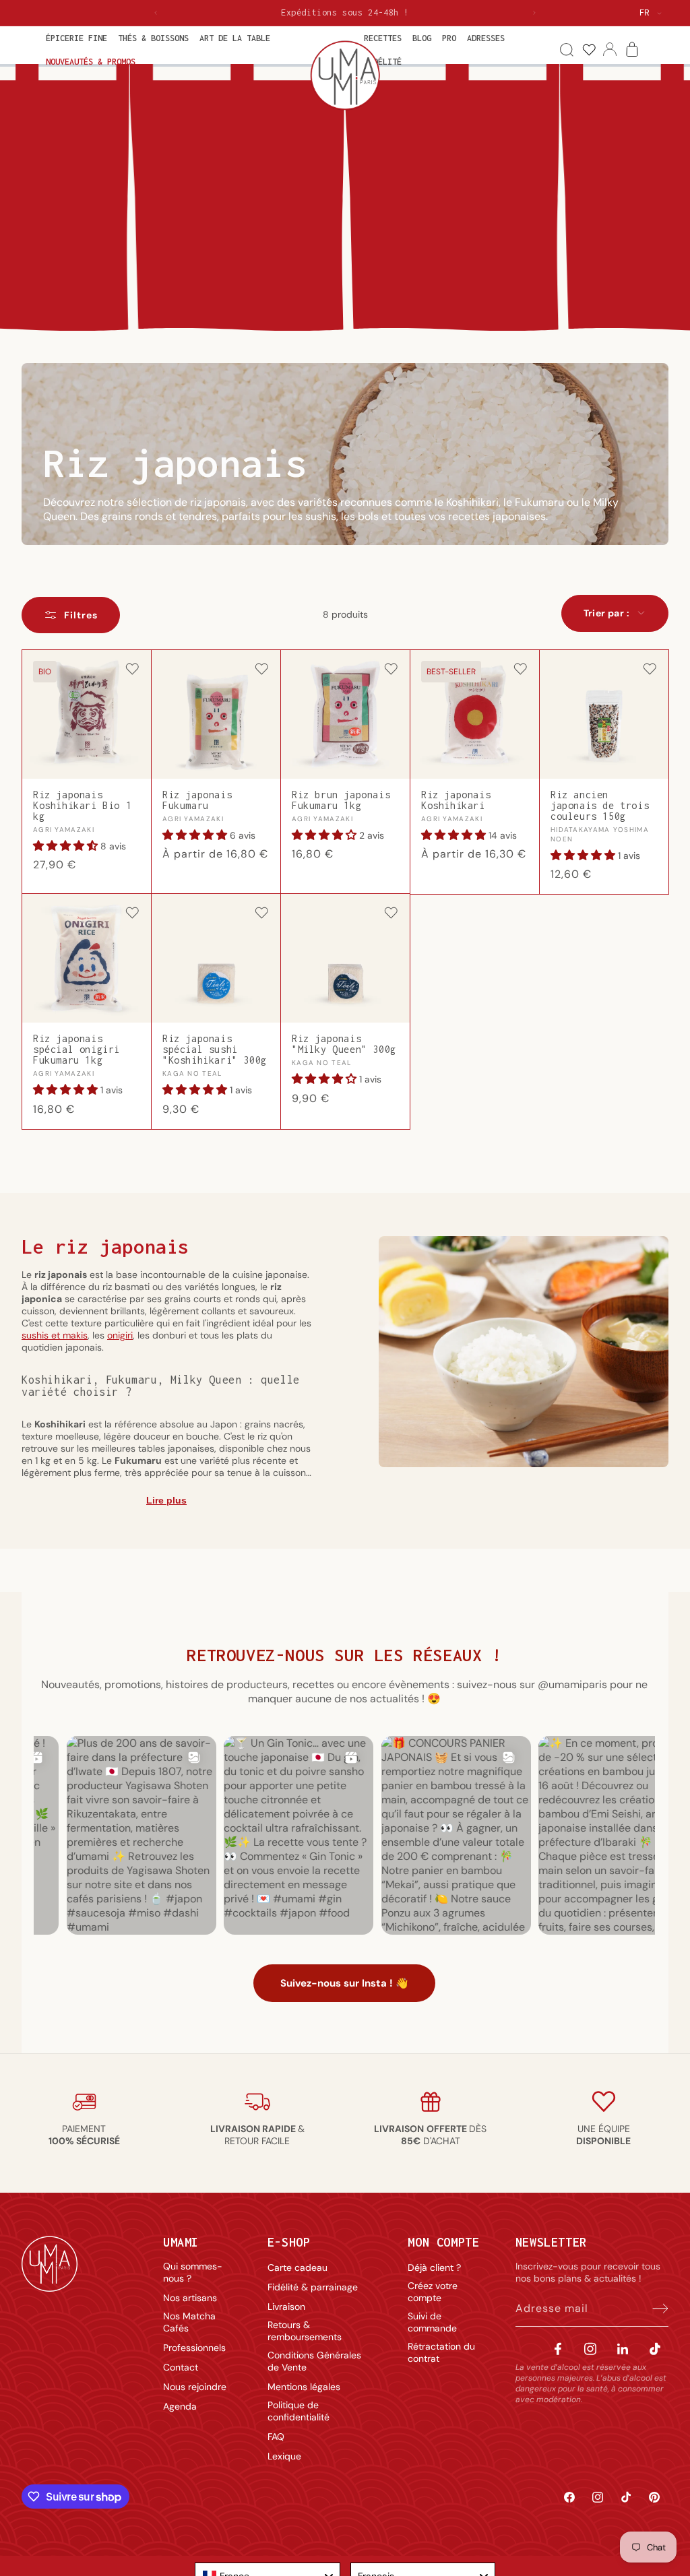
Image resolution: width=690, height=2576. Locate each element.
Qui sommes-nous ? (193, 2272)
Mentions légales (304, 2387)
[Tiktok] (655, 2349)
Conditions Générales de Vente (314, 2361)
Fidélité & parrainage (313, 2287)
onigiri (120, 1335)
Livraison (286, 2307)
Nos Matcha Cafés (189, 2322)
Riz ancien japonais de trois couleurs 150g (600, 806)
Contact (181, 2367)
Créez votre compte (433, 2292)
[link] (589, 50)
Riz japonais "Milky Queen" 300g (344, 1044)
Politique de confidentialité (299, 2411)
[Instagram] (590, 2349)
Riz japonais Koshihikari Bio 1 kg (82, 806)
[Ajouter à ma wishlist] (132, 670)
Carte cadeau (297, 2267)
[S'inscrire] (654, 2309)
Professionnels (194, 2348)
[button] (76, 38)
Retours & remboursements (305, 2331)
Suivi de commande (432, 2322)
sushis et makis (55, 1335)
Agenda (180, 2406)
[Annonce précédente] (156, 13)
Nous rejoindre (195, 2387)
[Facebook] (558, 2349)
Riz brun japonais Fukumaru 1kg (341, 800)
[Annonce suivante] (534, 13)
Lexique (284, 2456)
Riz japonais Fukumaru (197, 800)
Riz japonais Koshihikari (456, 800)
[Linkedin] (623, 2349)
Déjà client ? (434, 2267)
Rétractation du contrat (441, 2352)
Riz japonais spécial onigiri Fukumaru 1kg (76, 1050)
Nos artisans (190, 2298)
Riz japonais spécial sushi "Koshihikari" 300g (215, 1050)
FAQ (276, 2437)
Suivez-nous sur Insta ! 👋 (344, 1983)
